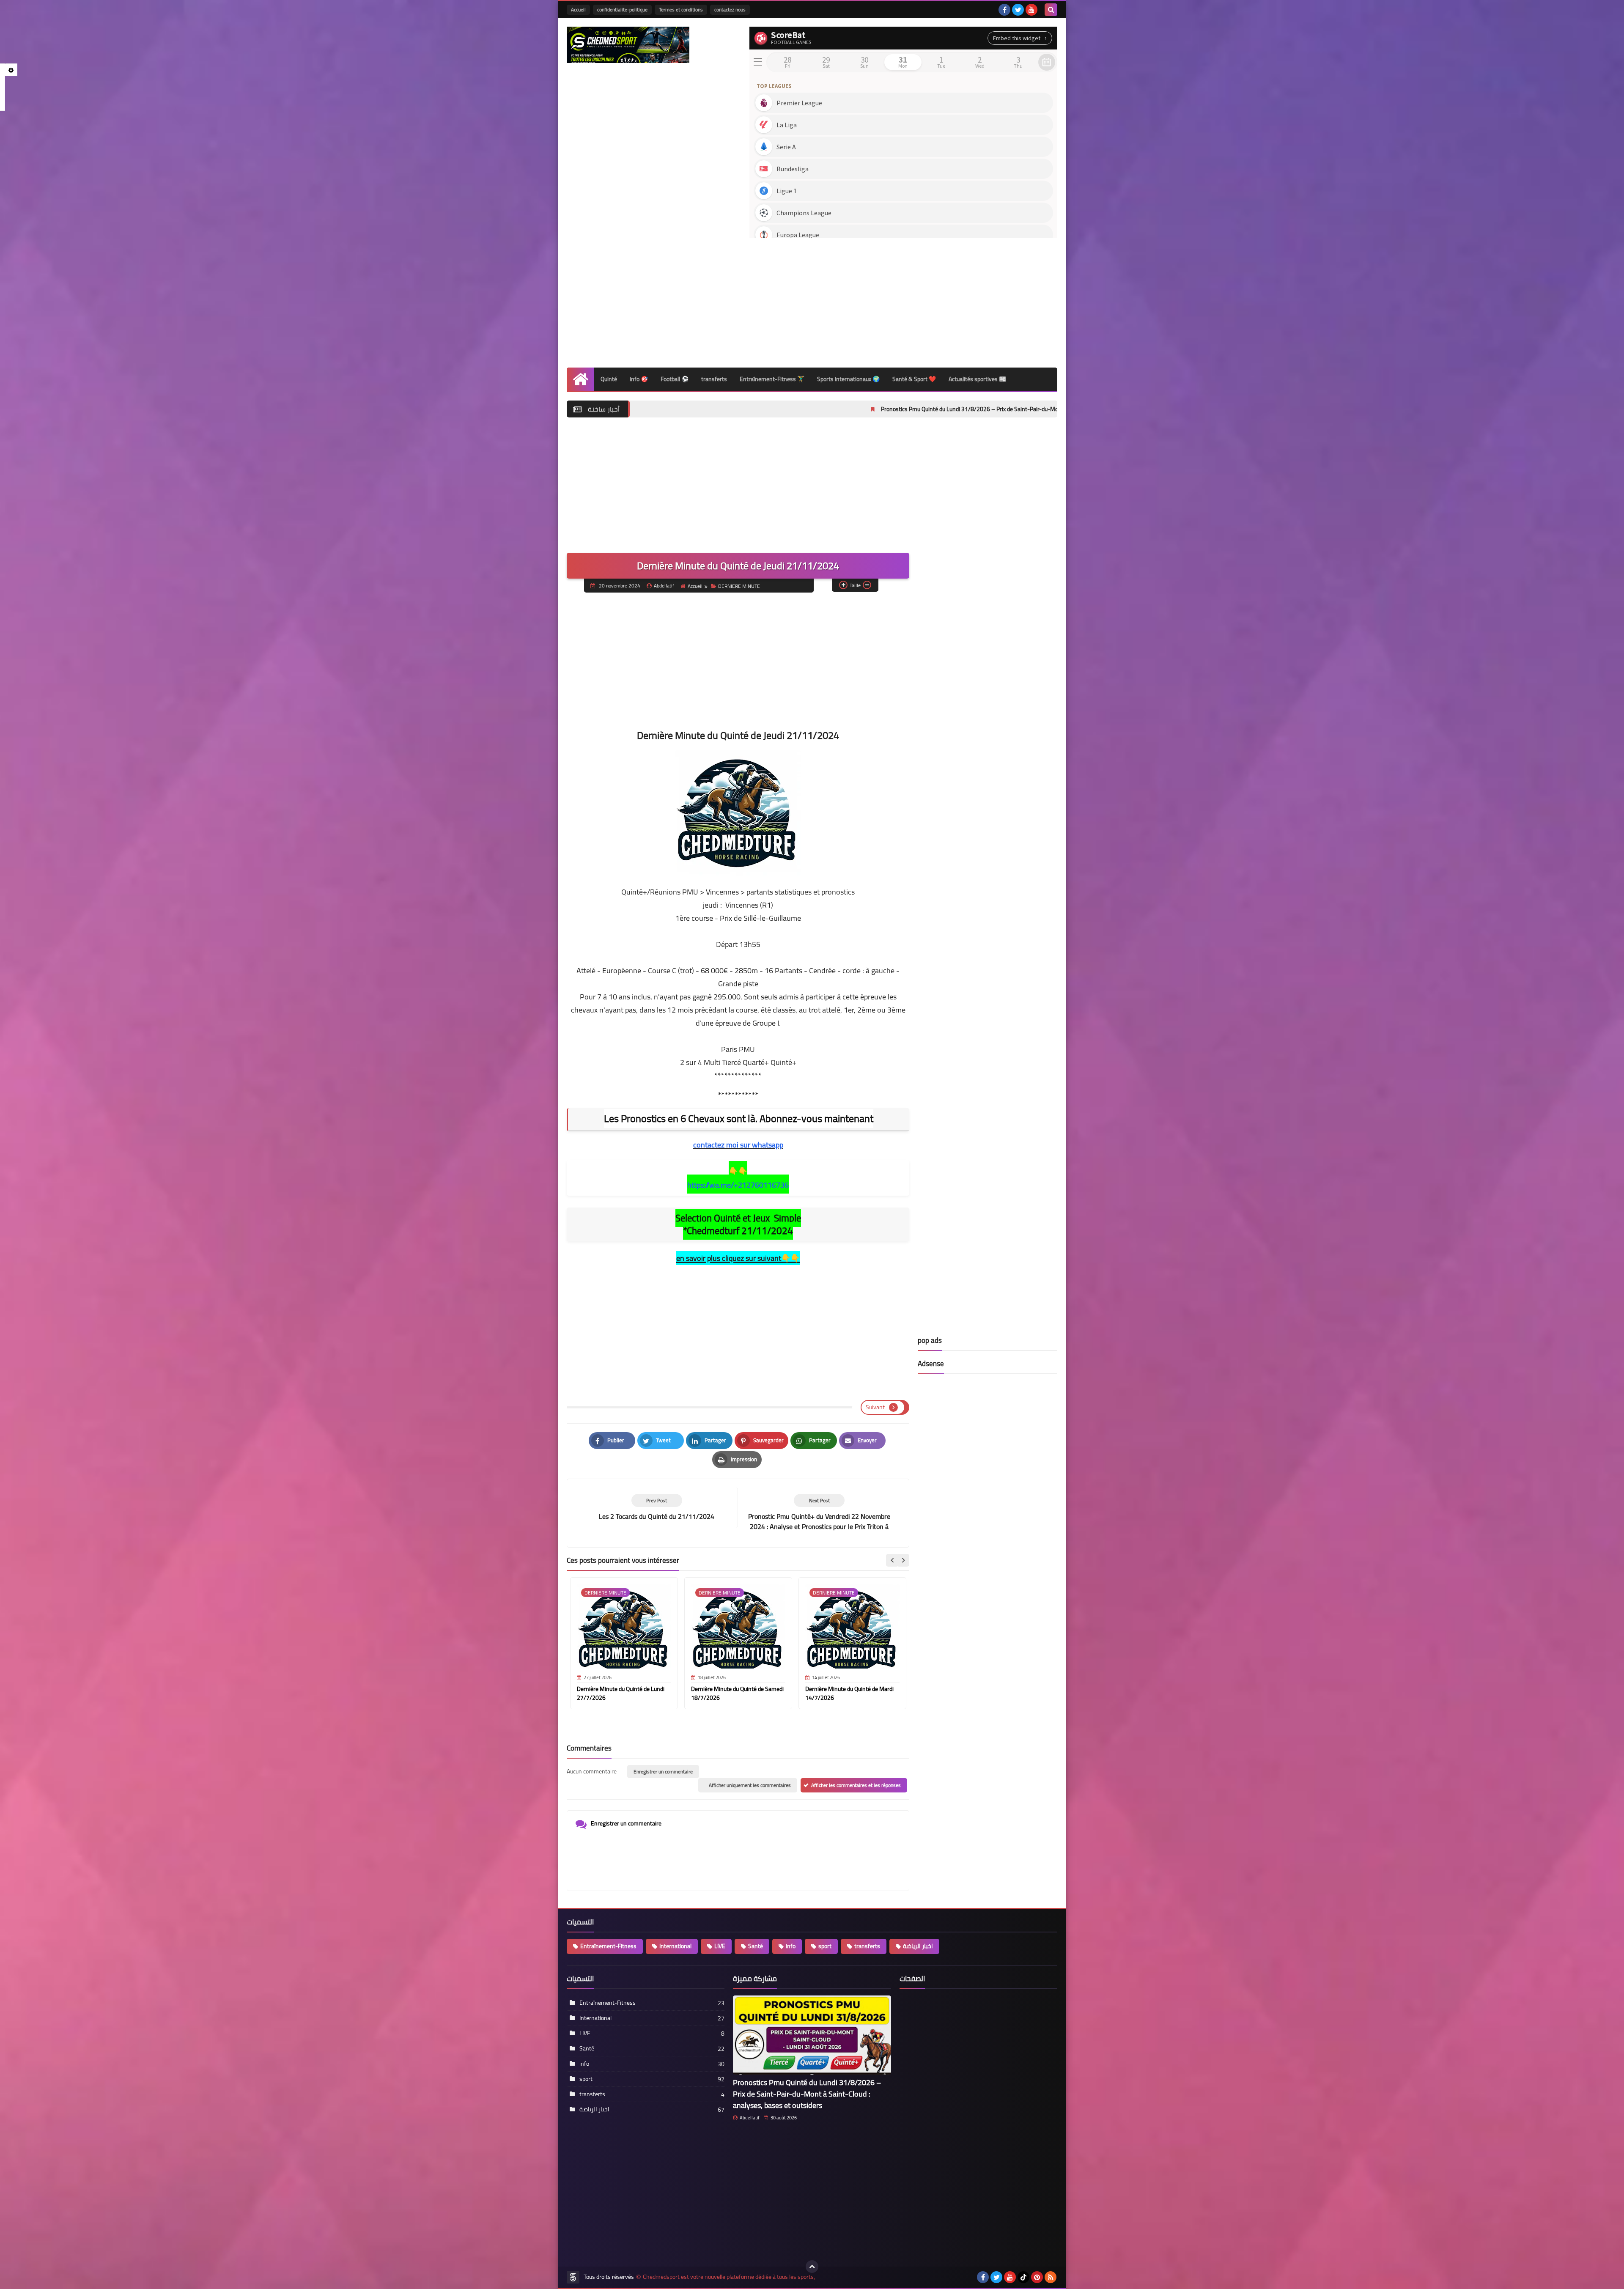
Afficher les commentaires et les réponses (856, 1785)
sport (825, 1946)
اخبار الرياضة (918, 1946)
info (791, 1946)
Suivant (875, 1407)
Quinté (609, 379)
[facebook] (1004, 10)
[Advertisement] (903, 300)
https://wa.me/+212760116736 (738, 1185)
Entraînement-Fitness (608, 1946)
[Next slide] (903, 1560)
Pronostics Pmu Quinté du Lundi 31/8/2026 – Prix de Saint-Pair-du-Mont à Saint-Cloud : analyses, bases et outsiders (821, 409)
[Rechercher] (1051, 10)
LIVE (720, 1946)
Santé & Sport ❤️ (914, 379)
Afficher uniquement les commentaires (750, 1785)
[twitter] (1018, 10)
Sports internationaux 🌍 (848, 379)
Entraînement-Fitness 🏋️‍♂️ (772, 379)
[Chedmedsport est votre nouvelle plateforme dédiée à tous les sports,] (628, 45)
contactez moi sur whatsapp (738, 1145)
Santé (756, 1946)
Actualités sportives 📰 (977, 379)
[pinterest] (1037, 2277)
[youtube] (1031, 10)
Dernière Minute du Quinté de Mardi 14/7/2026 (849, 1693)
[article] (819, 1513)
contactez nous (730, 10)
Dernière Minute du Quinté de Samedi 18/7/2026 (737, 1693)
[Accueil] (580, 379)
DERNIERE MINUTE (739, 586)
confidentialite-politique (622, 10)
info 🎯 (639, 379)
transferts (714, 379)
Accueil (578, 10)
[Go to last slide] (892, 1560)
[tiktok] (1023, 2277)
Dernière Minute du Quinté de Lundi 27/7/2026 (621, 1693)
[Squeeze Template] (573, 2277)
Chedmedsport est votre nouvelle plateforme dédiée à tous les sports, (729, 2277)
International (675, 1946)
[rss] (1051, 2277)
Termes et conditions (681, 10)
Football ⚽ (675, 379)
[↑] (812, 2267)
